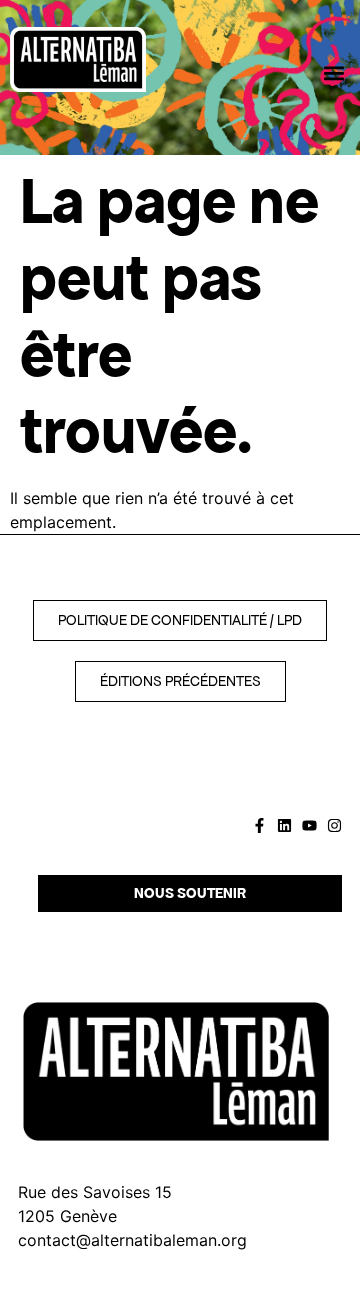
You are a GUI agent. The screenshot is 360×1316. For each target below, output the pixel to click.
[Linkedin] (284, 825)
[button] (333, 72)
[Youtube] (309, 825)
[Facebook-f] (259, 825)
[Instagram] (334, 825)
